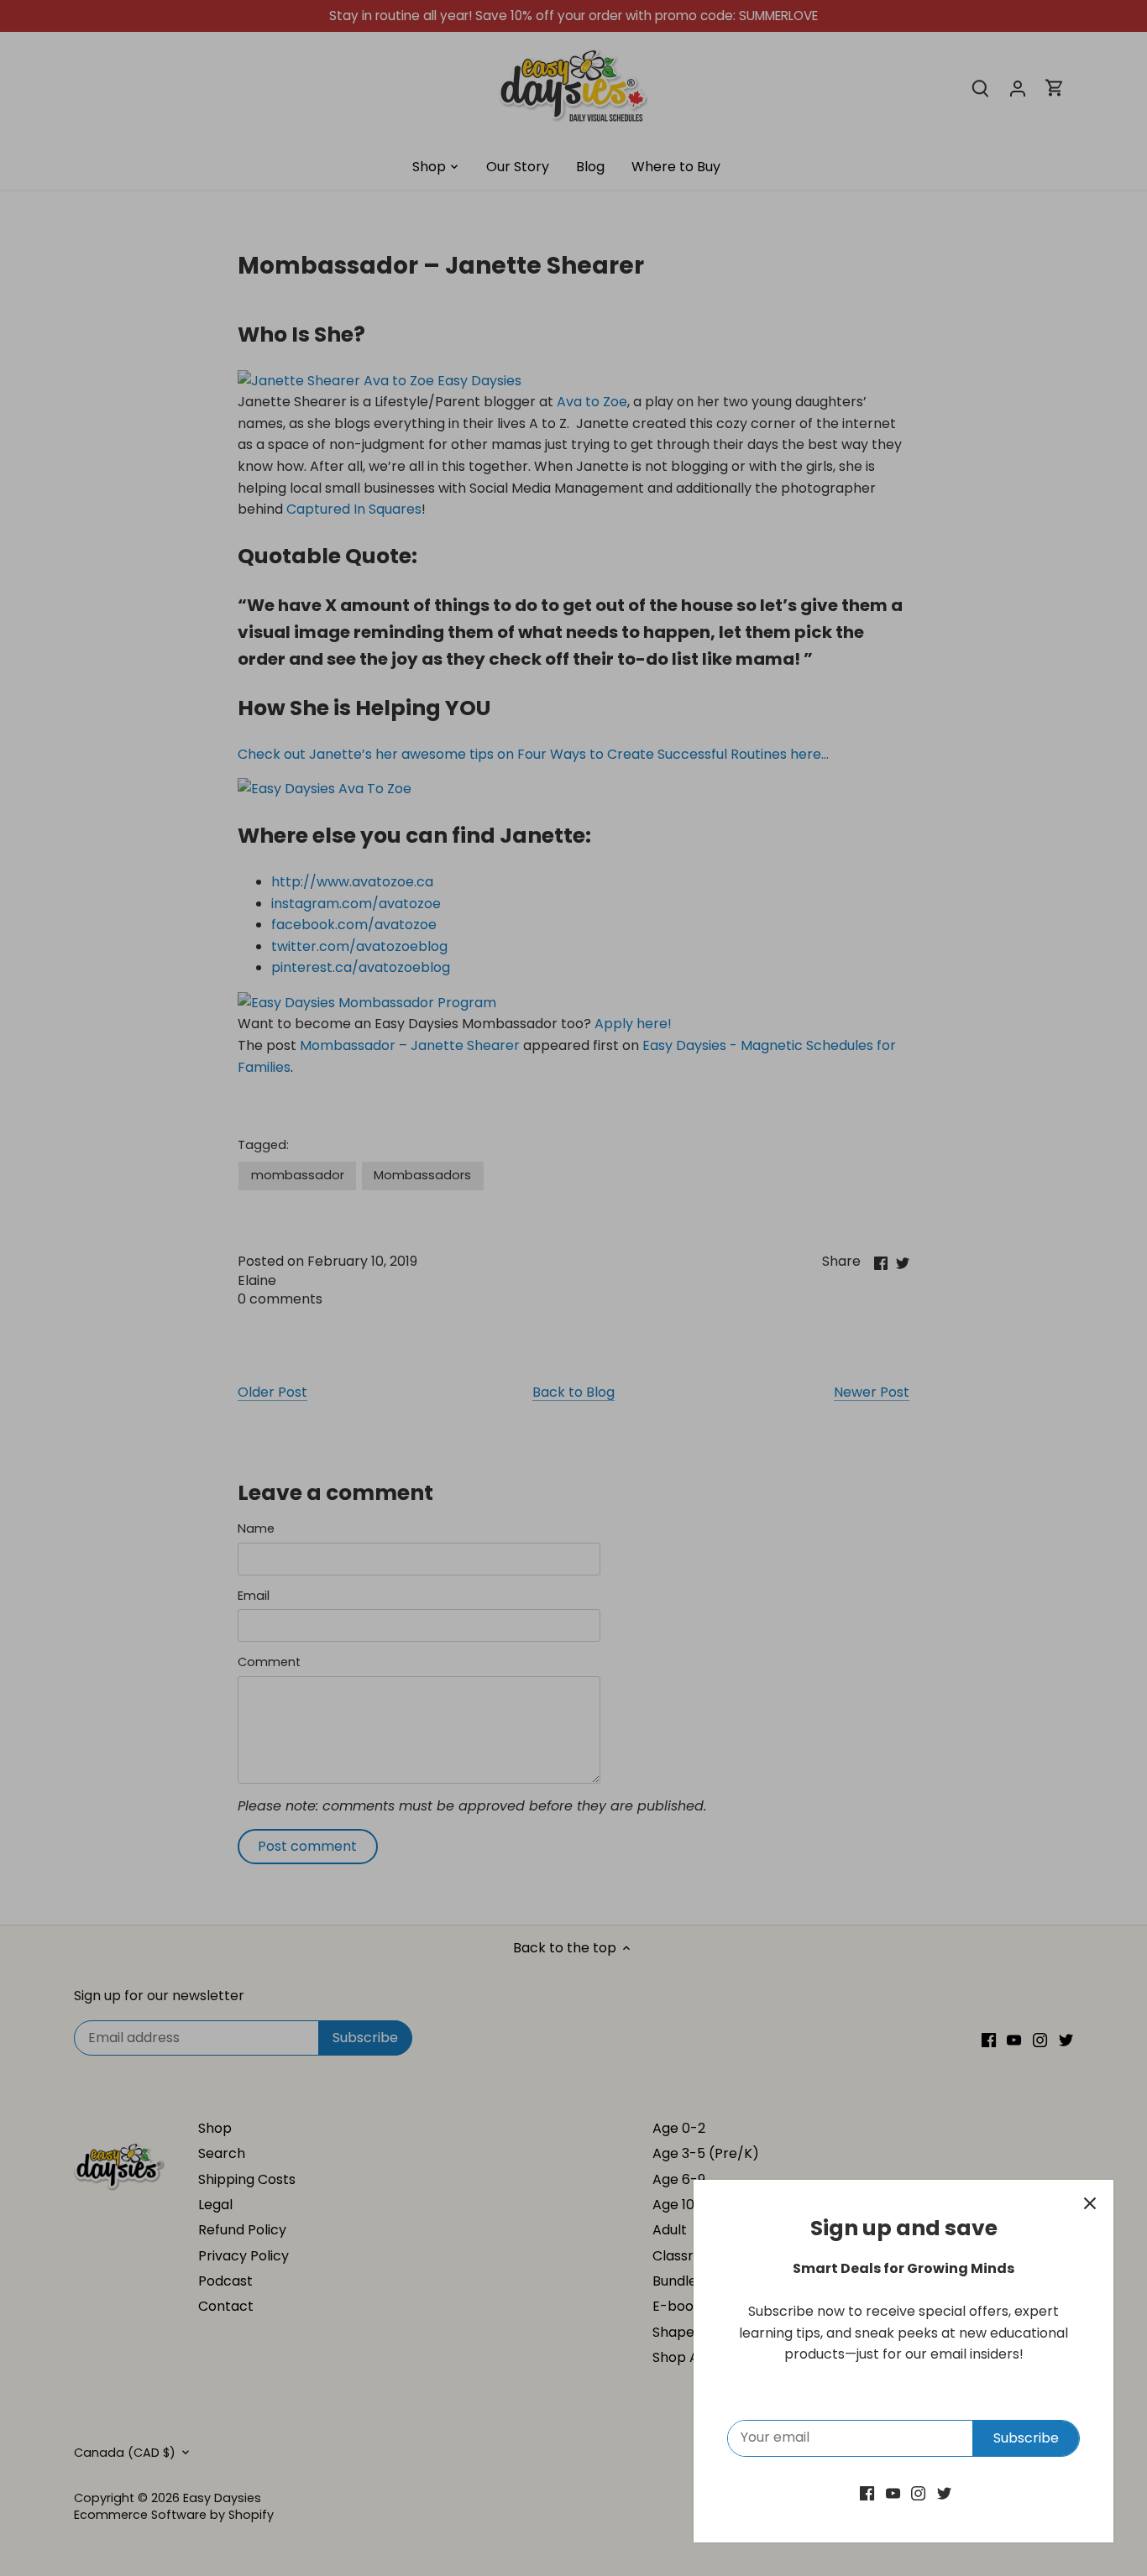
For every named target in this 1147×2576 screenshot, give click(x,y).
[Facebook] (867, 2493)
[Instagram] (918, 2493)
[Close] (1090, 2203)
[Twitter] (944, 2493)
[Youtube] (893, 2493)
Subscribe (1026, 2438)
